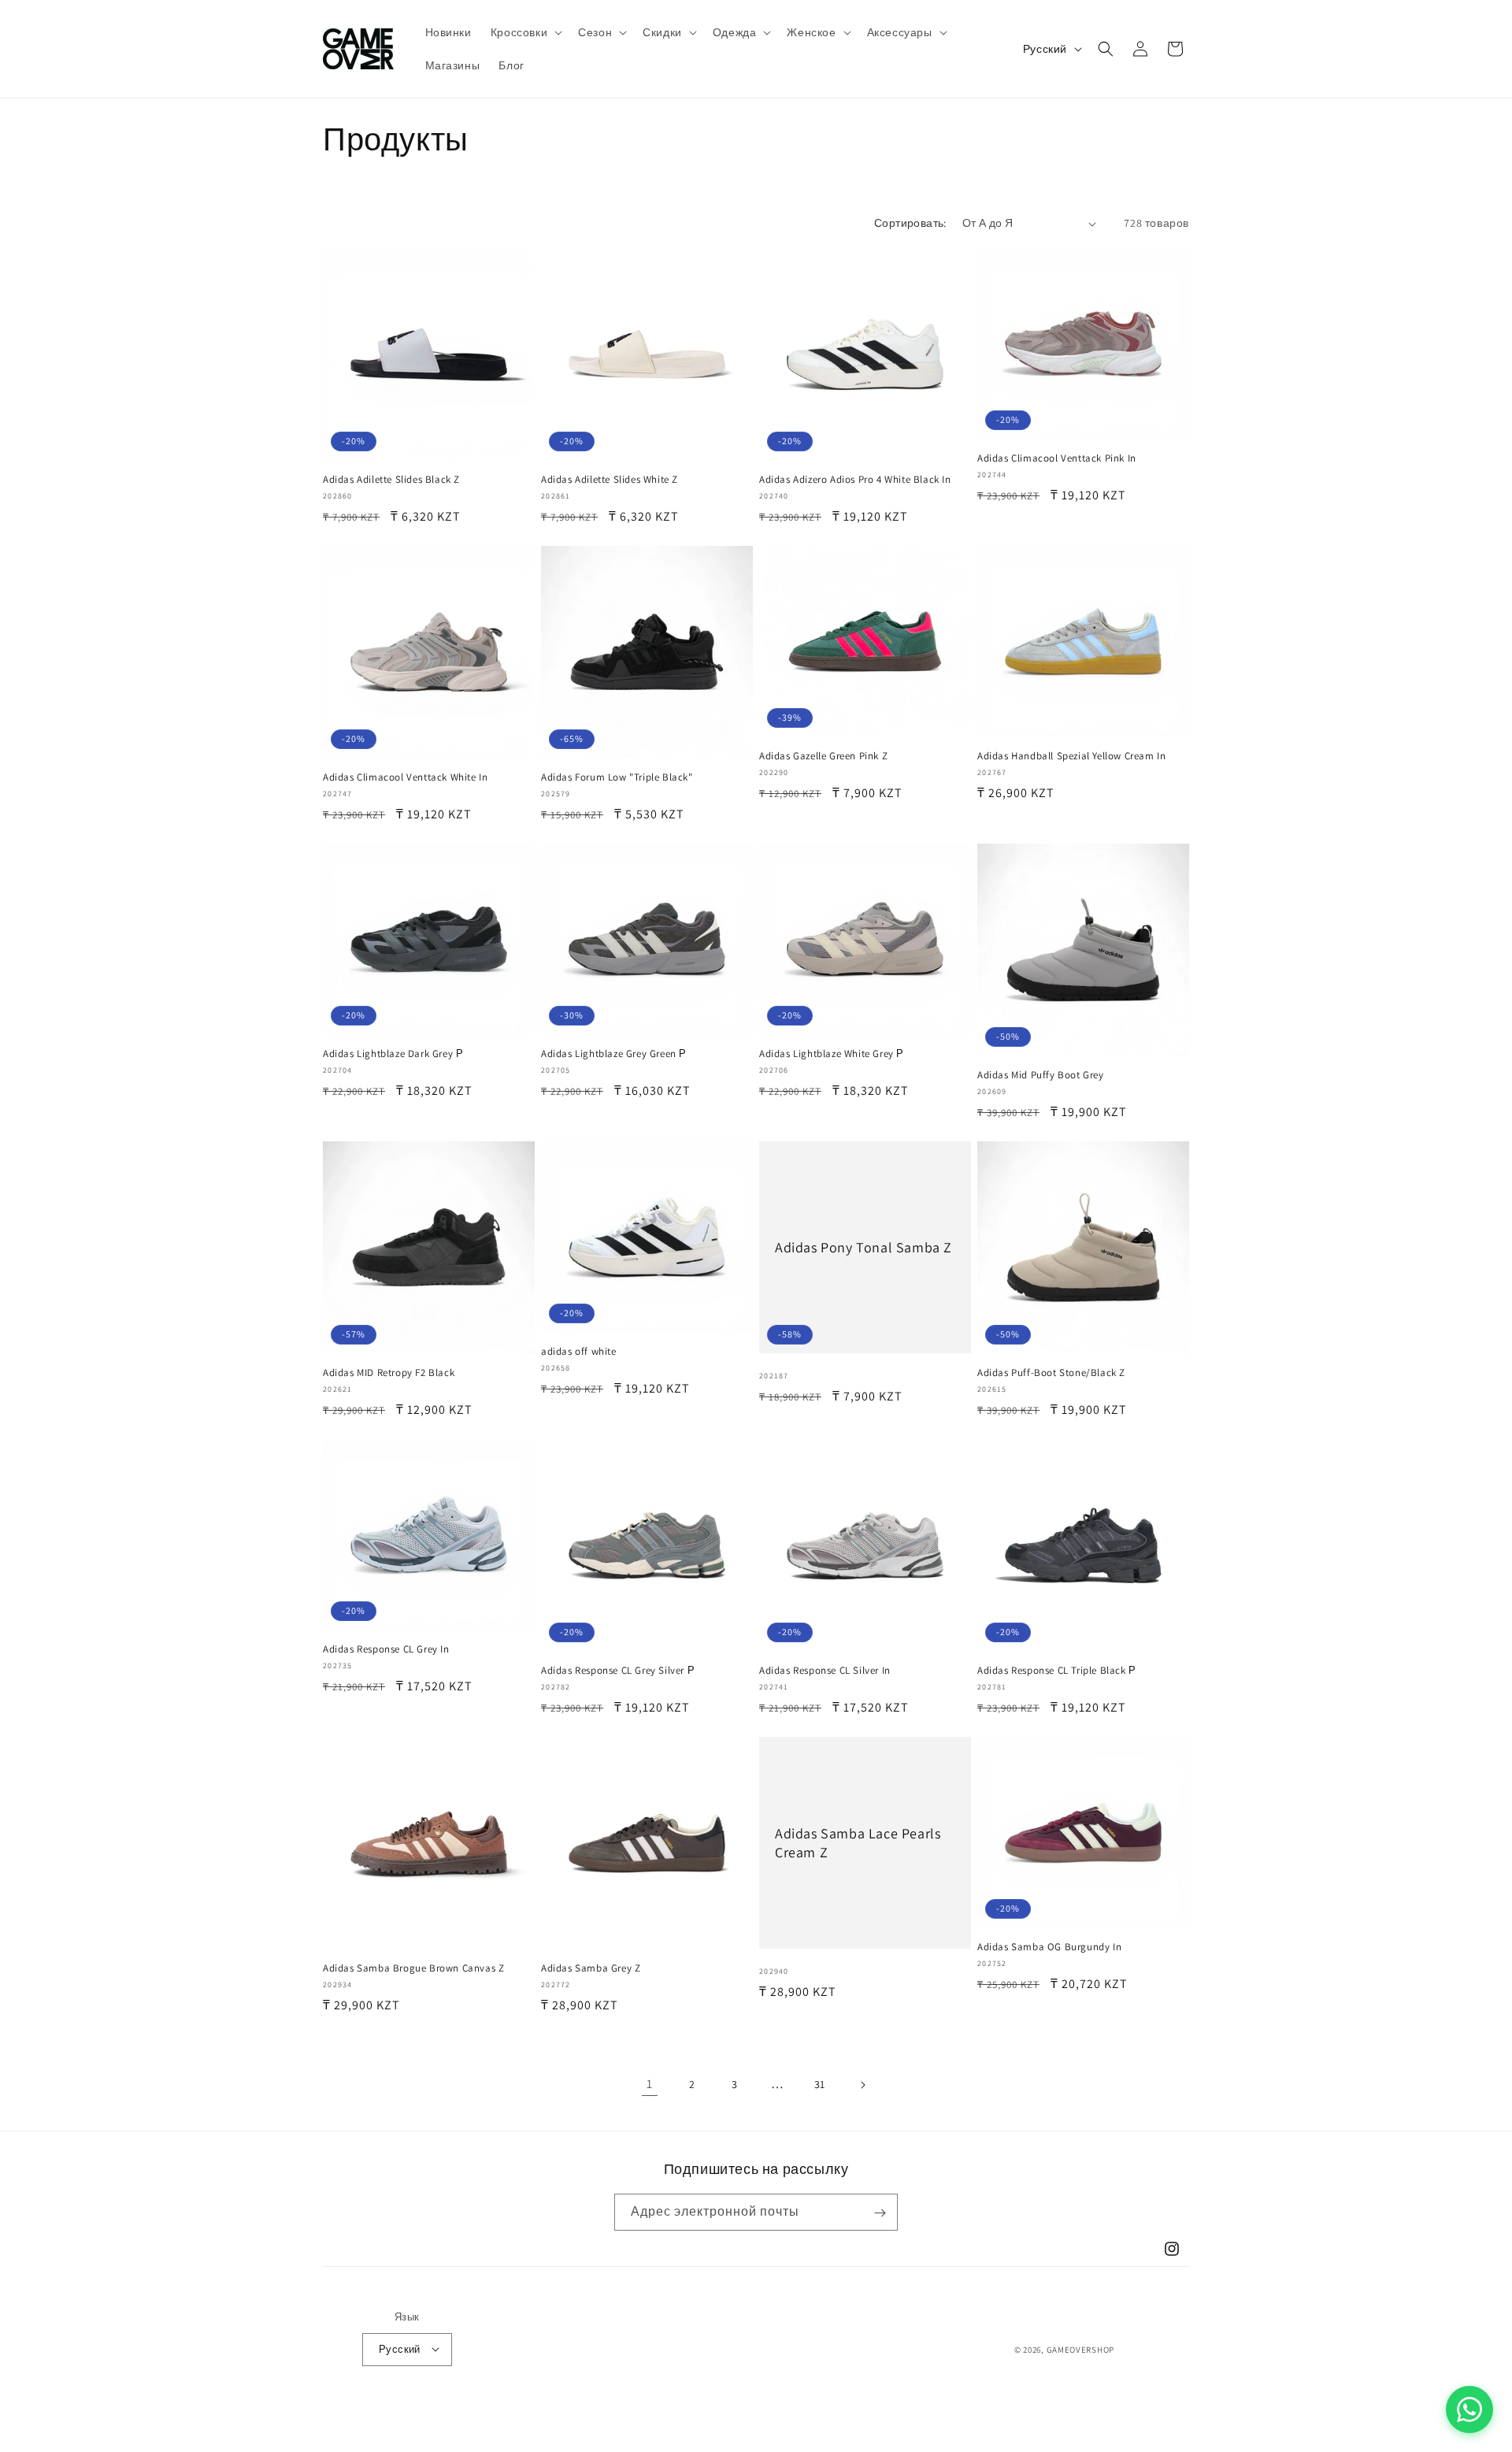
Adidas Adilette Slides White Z (610, 480)
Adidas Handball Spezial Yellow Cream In (1071, 756)
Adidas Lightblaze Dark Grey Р (393, 1054)
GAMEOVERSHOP (1080, 2349)
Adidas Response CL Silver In (825, 1671)
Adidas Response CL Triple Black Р (1057, 1671)
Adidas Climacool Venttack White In (405, 777)
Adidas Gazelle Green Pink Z (823, 756)
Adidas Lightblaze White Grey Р (832, 1054)
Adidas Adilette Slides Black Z (391, 480)
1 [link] (650, 2084)
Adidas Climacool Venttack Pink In (1057, 458)
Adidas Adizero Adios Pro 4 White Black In (855, 480)
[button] (525, 32)
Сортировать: (910, 223)
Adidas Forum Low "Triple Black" (617, 777)
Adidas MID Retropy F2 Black (389, 1373)
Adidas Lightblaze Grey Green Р (614, 1054)
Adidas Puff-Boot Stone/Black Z (1051, 1373)
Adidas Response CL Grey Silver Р (618, 1671)
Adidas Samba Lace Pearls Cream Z (858, 1842)
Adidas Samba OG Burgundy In (1049, 1947)
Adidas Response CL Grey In (386, 1649)
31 (820, 2084)
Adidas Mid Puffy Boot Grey (1041, 1075)
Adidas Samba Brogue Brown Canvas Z (413, 1968)
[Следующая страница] (862, 2085)
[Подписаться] (880, 2213)
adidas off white (579, 1352)
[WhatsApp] (1469, 2409)
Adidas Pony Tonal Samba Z (863, 1247)
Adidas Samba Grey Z (591, 1968)
